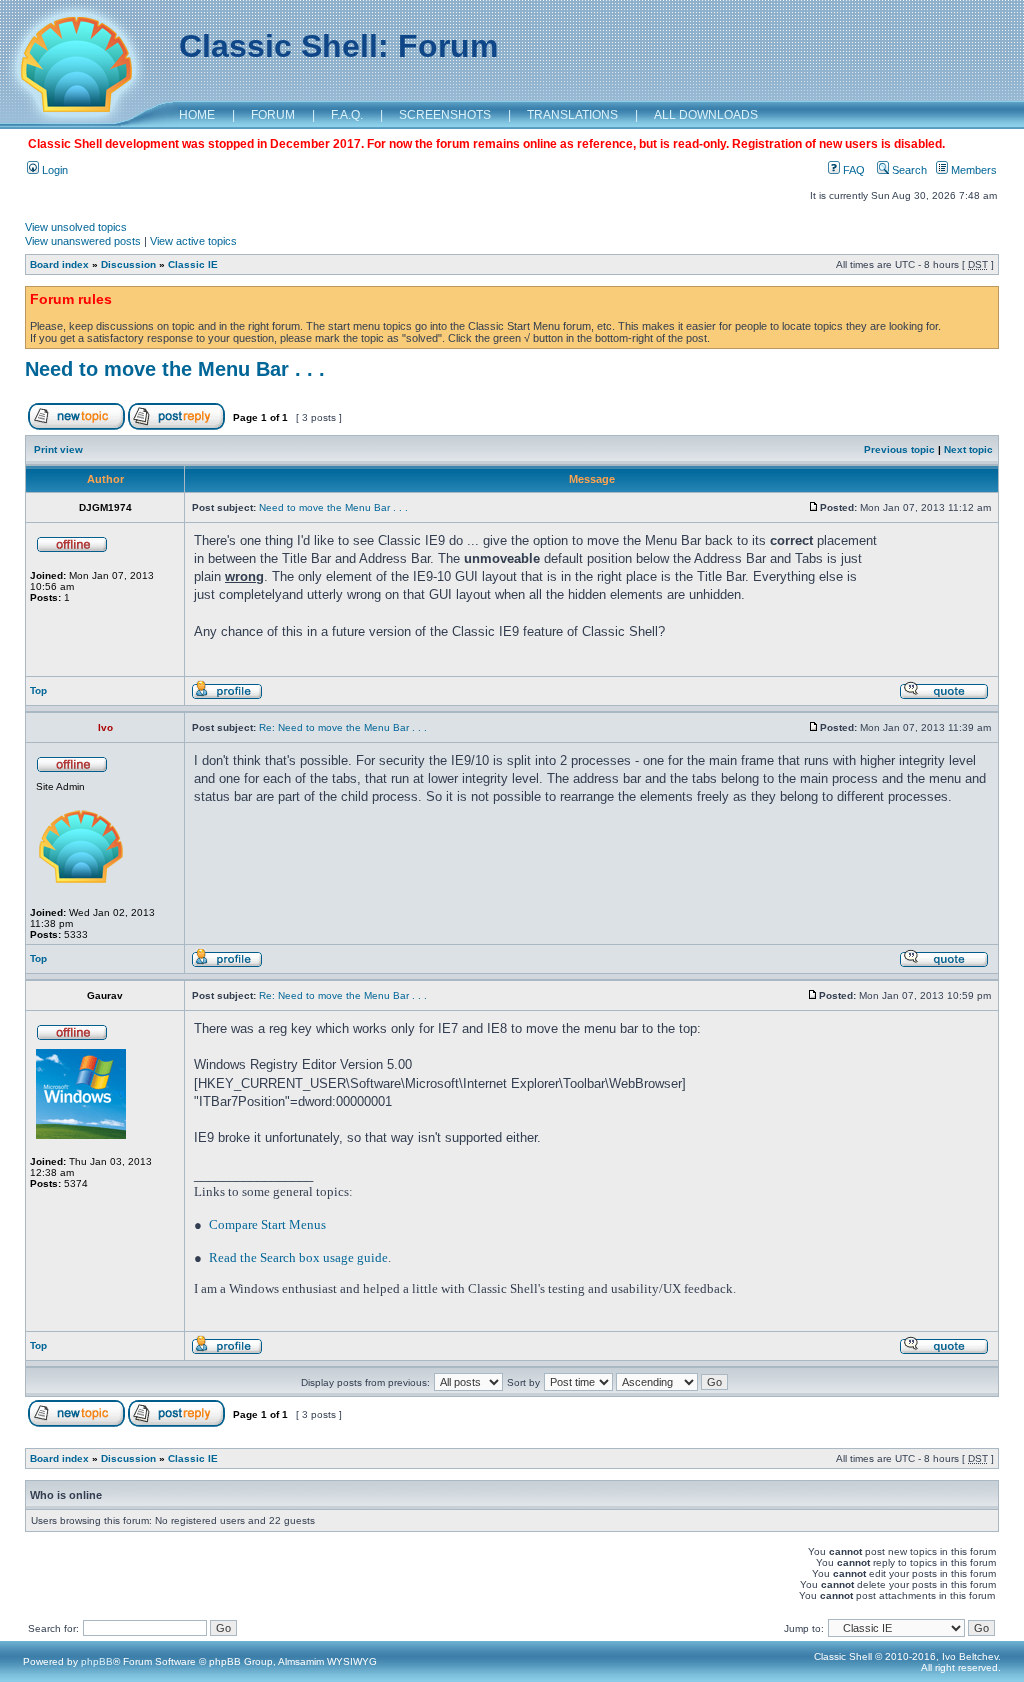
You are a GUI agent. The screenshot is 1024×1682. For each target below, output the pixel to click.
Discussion (128, 264)
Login (53, 170)
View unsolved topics (76, 227)
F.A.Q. (347, 115)
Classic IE (193, 264)
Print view (58, 449)
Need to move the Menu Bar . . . (175, 369)
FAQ (852, 170)
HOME (197, 115)
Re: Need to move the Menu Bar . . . (343, 727)
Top (38, 690)
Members (972, 170)
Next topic (968, 449)
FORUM (273, 115)
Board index (59, 264)
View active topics (193, 241)
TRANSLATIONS (572, 115)
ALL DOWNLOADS (706, 115)
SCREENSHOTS (445, 115)
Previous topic (899, 449)
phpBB (97, 1661)
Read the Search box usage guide (298, 1257)
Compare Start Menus (267, 1224)
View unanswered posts (83, 241)
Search (908, 170)
